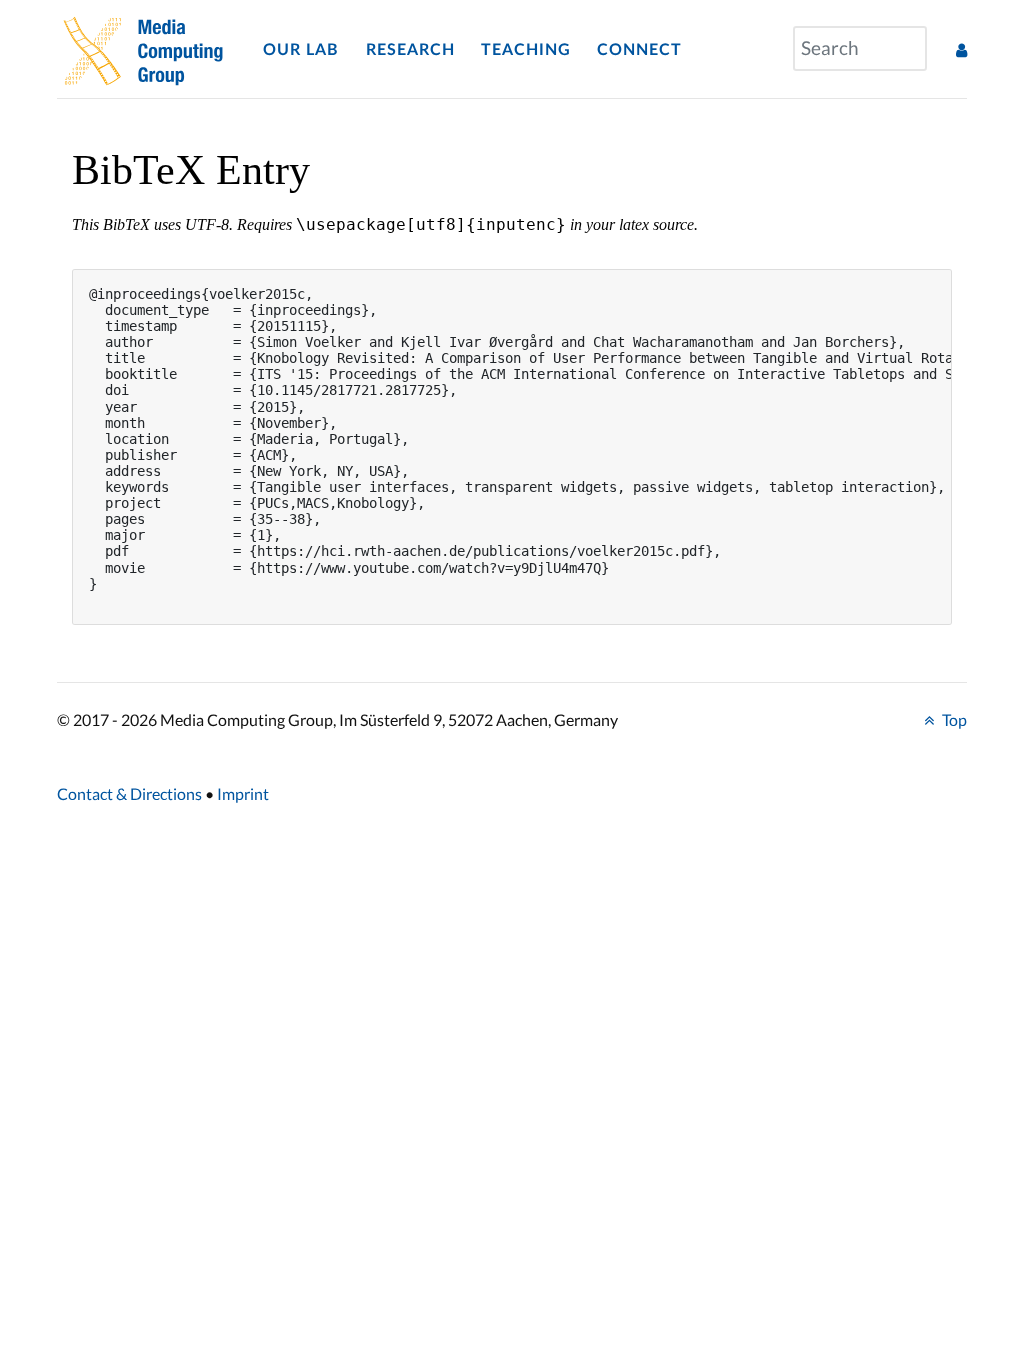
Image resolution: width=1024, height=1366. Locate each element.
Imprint (243, 793)
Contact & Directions (129, 793)
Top (953, 719)
